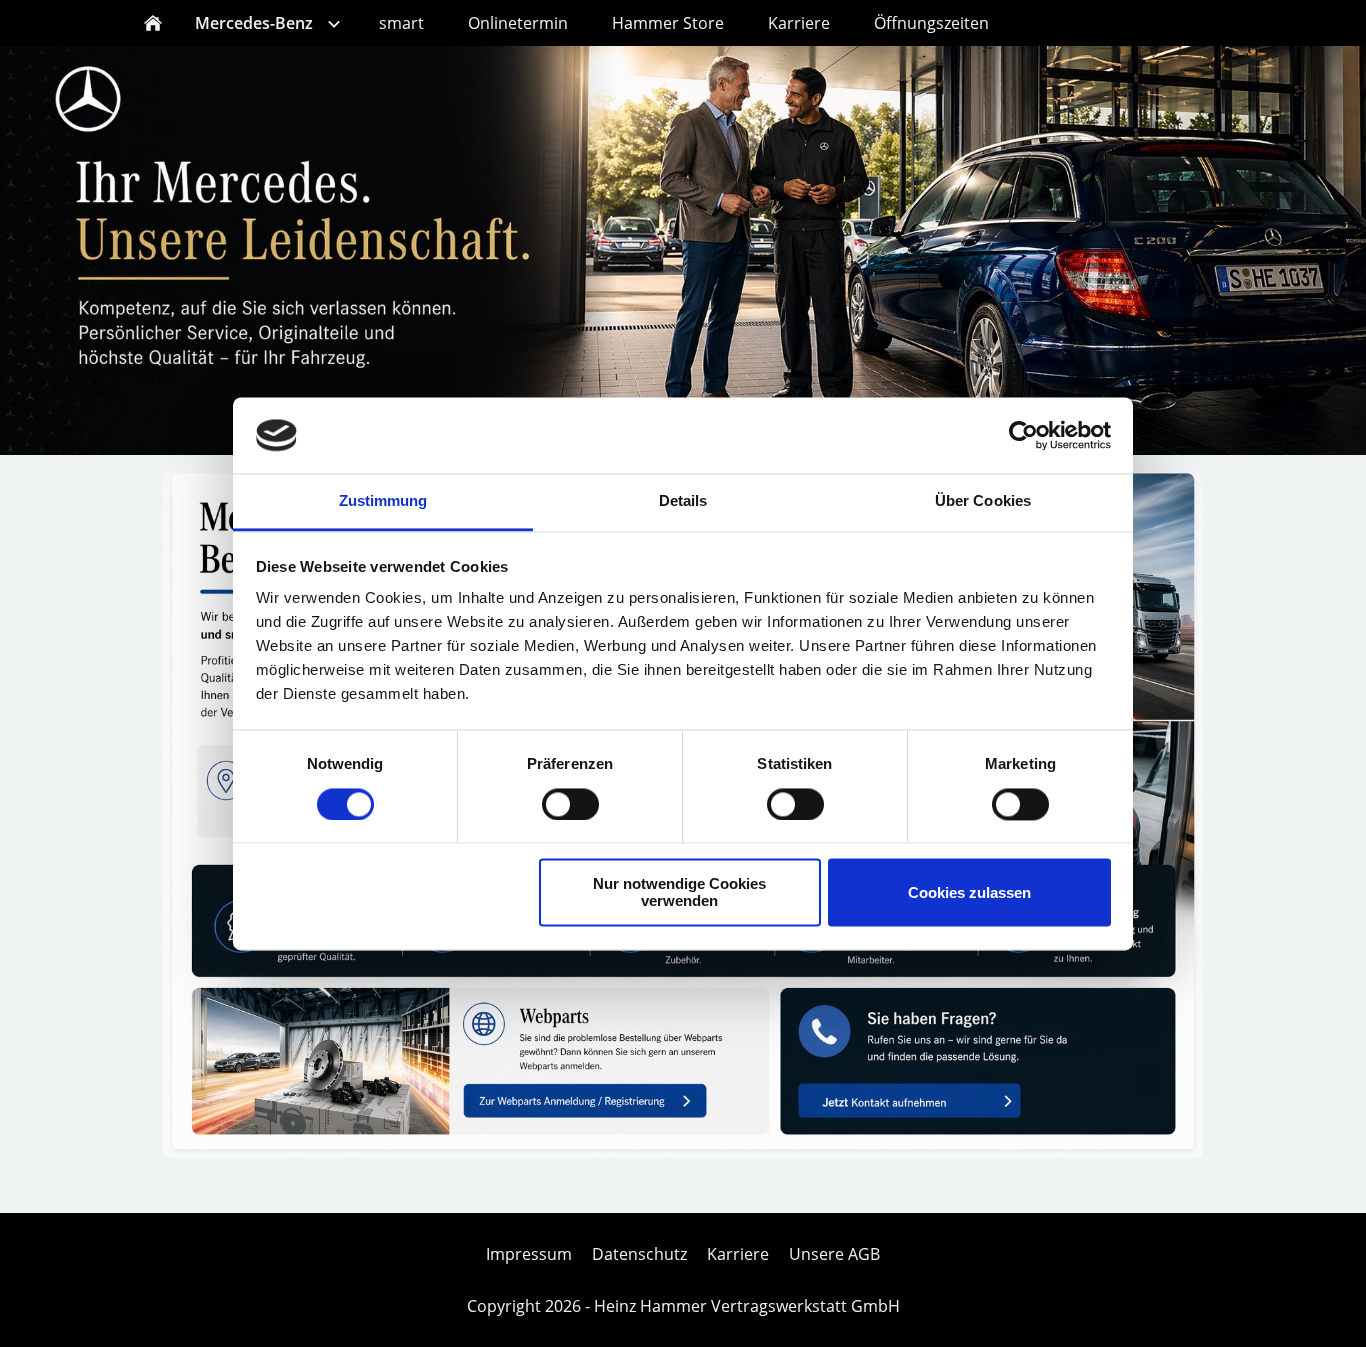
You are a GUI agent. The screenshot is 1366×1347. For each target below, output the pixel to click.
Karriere (738, 1254)
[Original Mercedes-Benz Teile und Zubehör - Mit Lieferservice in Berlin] (683, 1152)
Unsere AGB (834, 1254)
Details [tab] (683, 501)
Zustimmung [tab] (383, 501)
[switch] (570, 804)
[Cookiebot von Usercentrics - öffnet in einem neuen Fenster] (1023, 435)
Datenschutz (639, 1254)
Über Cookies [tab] (983, 501)
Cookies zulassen (969, 892)
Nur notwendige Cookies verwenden (679, 893)
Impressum (529, 1254)
